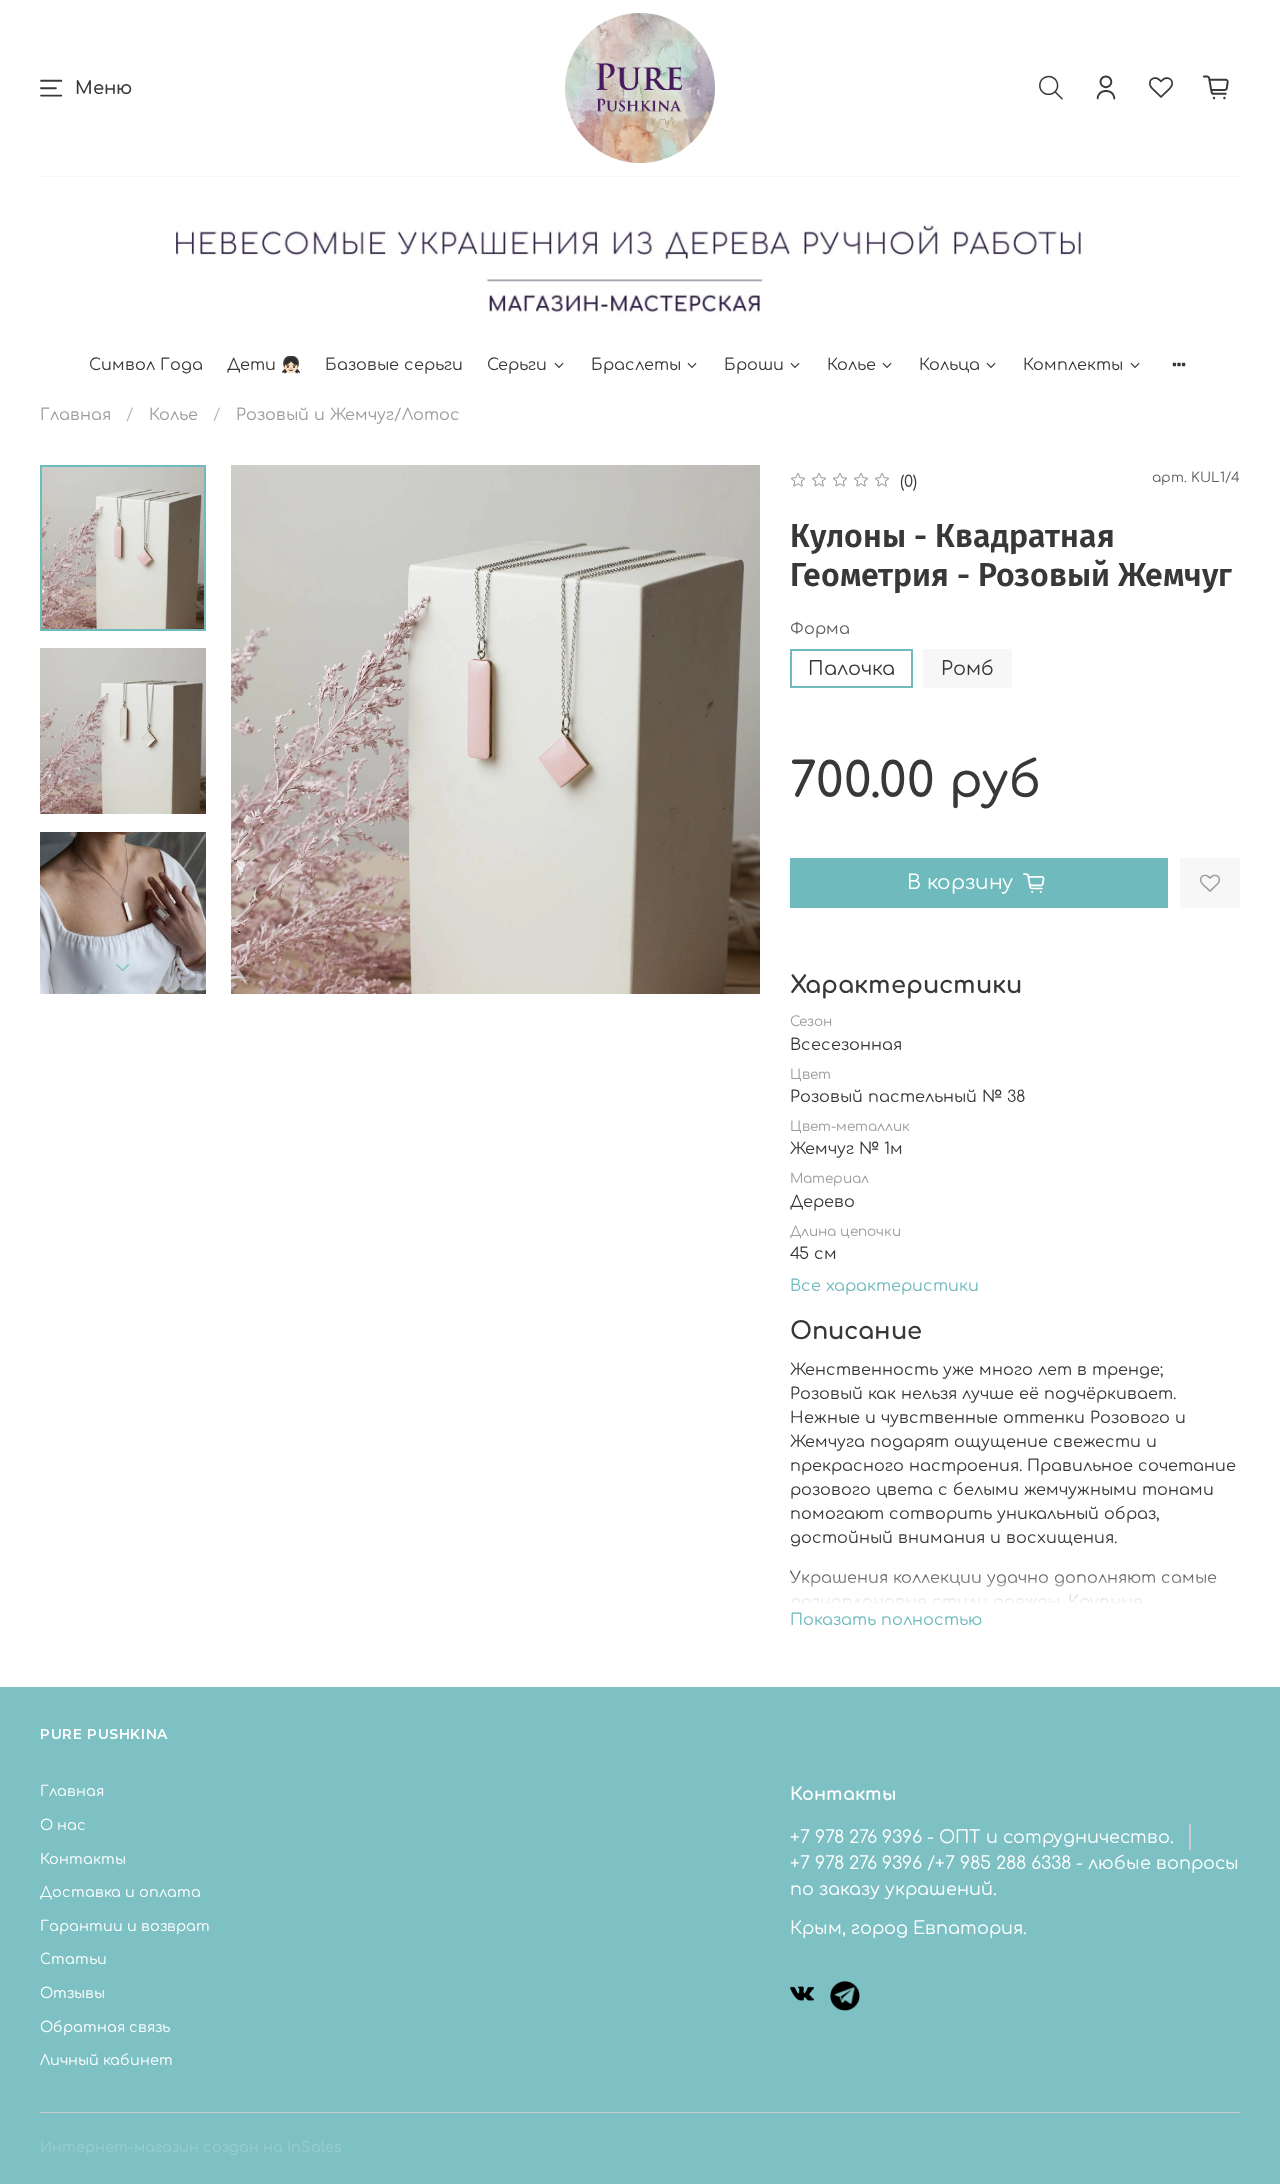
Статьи (73, 1959)
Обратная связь (105, 2027)
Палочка (851, 668)
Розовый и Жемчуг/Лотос (348, 415)
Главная (75, 415)
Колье (851, 365)
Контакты (83, 1859)
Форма (820, 629)
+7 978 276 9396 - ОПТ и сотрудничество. (982, 1837)
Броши (754, 365)
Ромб (967, 668)
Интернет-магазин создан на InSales (191, 2147)
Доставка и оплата (120, 1892)
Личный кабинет (106, 2060)
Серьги (517, 365)
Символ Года (146, 365)
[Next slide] (123, 968)
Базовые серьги (394, 365)
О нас (63, 1825)
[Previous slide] (271, 730)
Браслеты (636, 365)
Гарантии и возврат (125, 1926)
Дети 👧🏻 (264, 365)
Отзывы (72, 1993)
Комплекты (1073, 365)
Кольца (949, 365)
